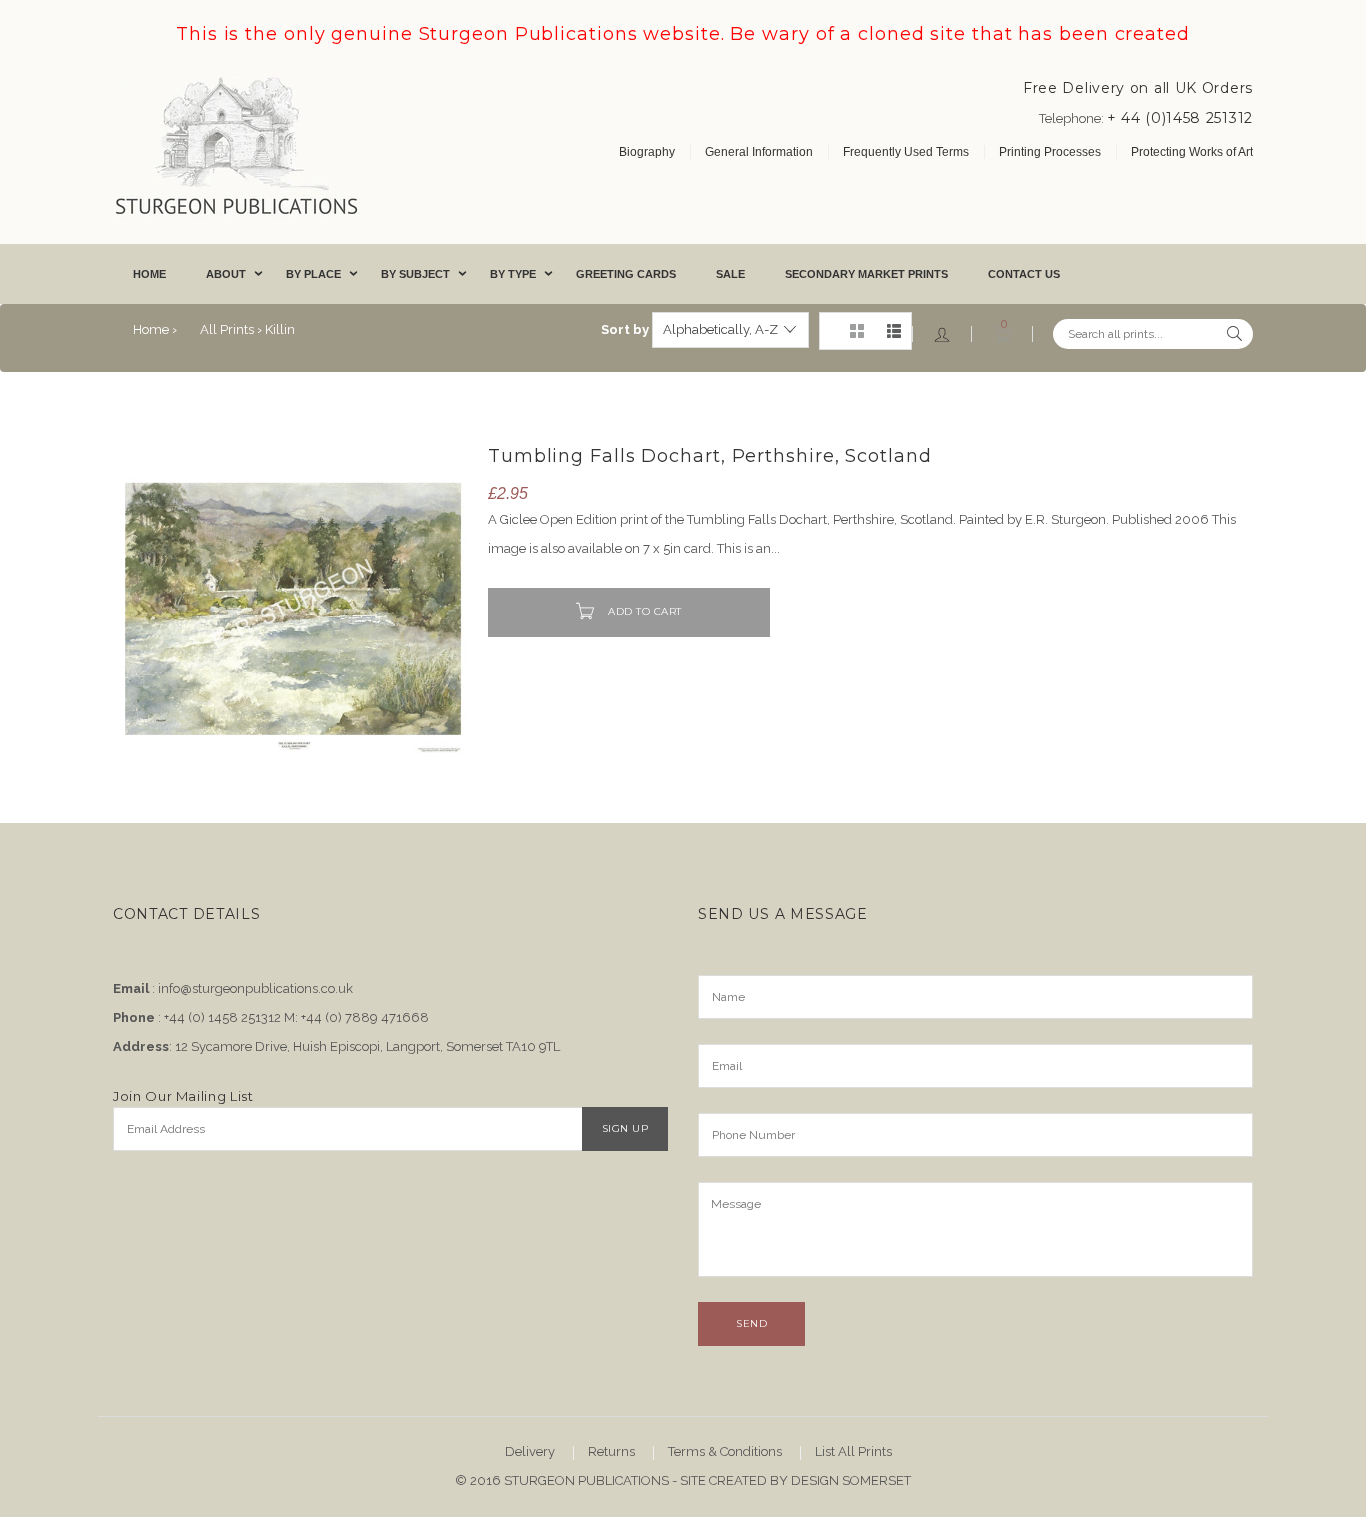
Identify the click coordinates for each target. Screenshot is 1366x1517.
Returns (611, 1451)
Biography (647, 152)
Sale (730, 274)
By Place (313, 274)
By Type (513, 274)
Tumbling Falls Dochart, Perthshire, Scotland (710, 456)
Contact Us (1024, 274)
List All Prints (853, 1451)
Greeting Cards (626, 274)
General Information (759, 152)
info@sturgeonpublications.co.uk (255, 988)
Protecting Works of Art (1192, 152)
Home (149, 274)
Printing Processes (1050, 152)
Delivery (530, 1451)
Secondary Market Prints (866, 274)
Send (751, 1323)
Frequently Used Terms (906, 152)
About (226, 274)
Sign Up (625, 1128)
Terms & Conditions (725, 1451)
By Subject (415, 274)
